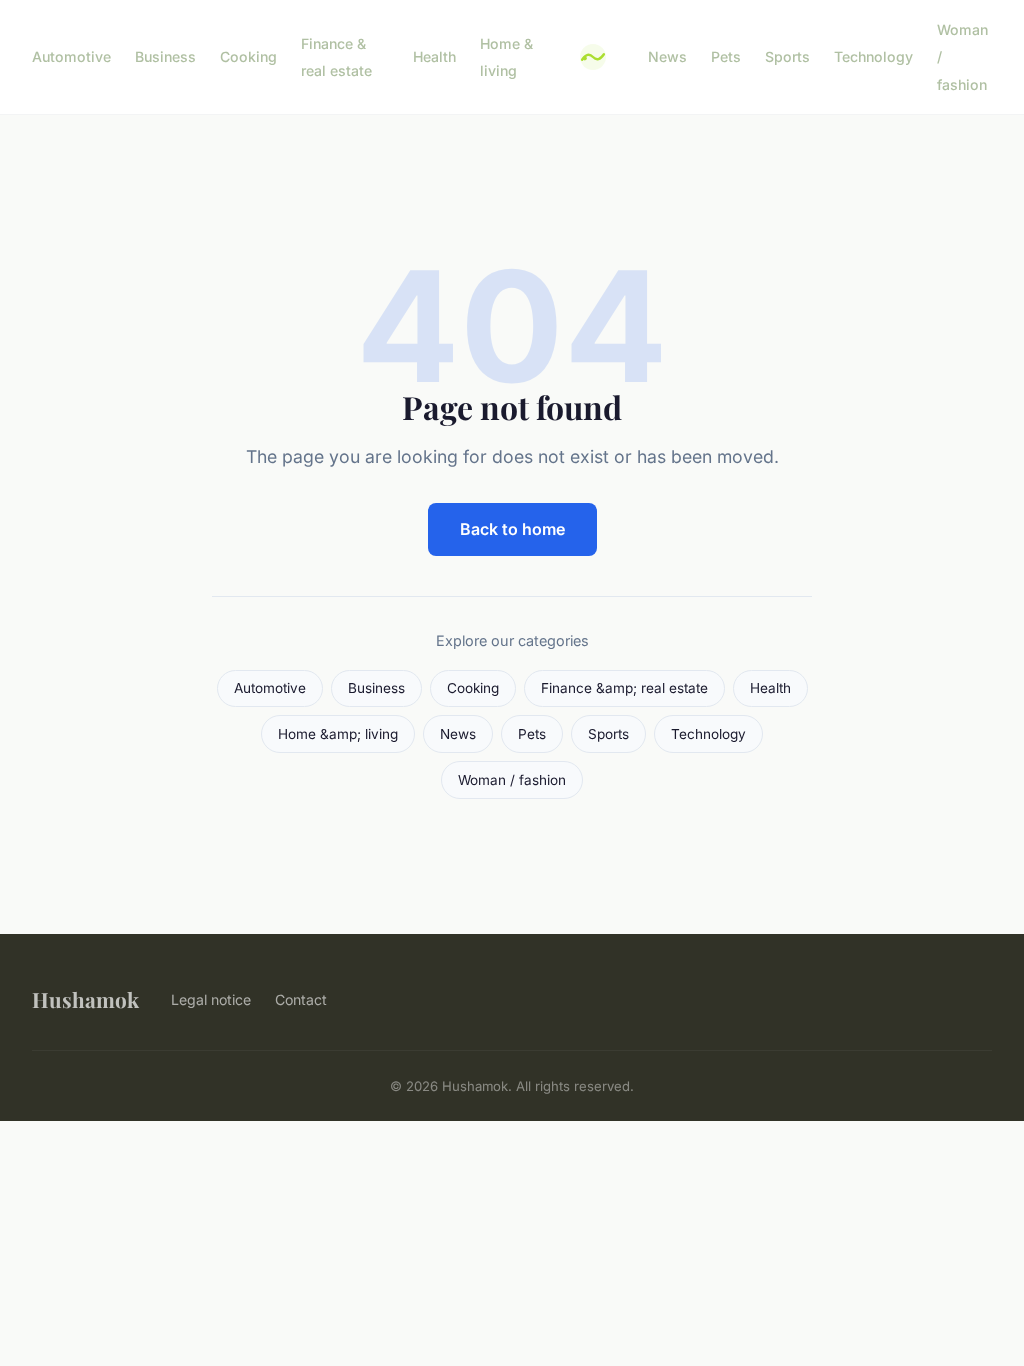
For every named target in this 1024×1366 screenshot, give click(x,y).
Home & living (506, 57)
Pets (726, 56)
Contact (301, 999)
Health (434, 56)
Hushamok (85, 999)
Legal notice (211, 999)
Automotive (71, 56)
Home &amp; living (338, 734)
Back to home (512, 529)
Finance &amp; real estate (624, 688)
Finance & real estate (336, 57)
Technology (873, 56)
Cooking (248, 56)
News (667, 56)
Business (165, 56)
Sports (787, 56)
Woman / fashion (512, 780)
